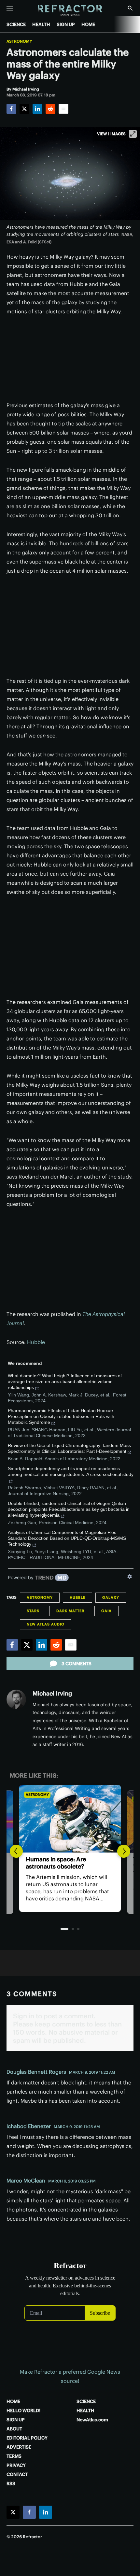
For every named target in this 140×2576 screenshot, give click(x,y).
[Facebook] (11, 109)
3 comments (77, 1664)
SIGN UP (66, 24)
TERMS (14, 2456)
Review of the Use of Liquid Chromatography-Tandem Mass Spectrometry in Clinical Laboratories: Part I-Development (69, 1448)
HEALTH (41, 24)
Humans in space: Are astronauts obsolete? (56, 1863)
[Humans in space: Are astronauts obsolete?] (70, 1819)
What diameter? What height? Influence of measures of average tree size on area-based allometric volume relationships (65, 1381)
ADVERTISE (19, 2447)
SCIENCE (16, 24)
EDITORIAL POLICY (27, 2438)
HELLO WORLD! (23, 2411)
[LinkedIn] (37, 109)
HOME (88, 24)
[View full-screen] (133, 134)
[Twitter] (24, 109)
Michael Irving (52, 1693)
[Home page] (70, 11)
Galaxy (111, 1597)
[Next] (124, 1851)
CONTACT (17, 2474)
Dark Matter (70, 1611)
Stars (33, 1611)
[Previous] (16, 1851)
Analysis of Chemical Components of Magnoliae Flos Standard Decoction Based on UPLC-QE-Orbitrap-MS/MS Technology (67, 1538)
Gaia (106, 1611)
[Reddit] (50, 109)
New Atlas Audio (46, 1624)
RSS (11, 2483)
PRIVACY (16, 2465)
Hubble (36, 1342)
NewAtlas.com (92, 2420)
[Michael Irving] (16, 1699)
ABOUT (14, 2429)
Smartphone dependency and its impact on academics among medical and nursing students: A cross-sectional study (71, 1471)
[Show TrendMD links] (130, 1577)
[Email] (63, 109)
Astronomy (19, 41)
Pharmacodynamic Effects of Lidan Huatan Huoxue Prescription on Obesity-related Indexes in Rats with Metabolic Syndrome (61, 1416)
